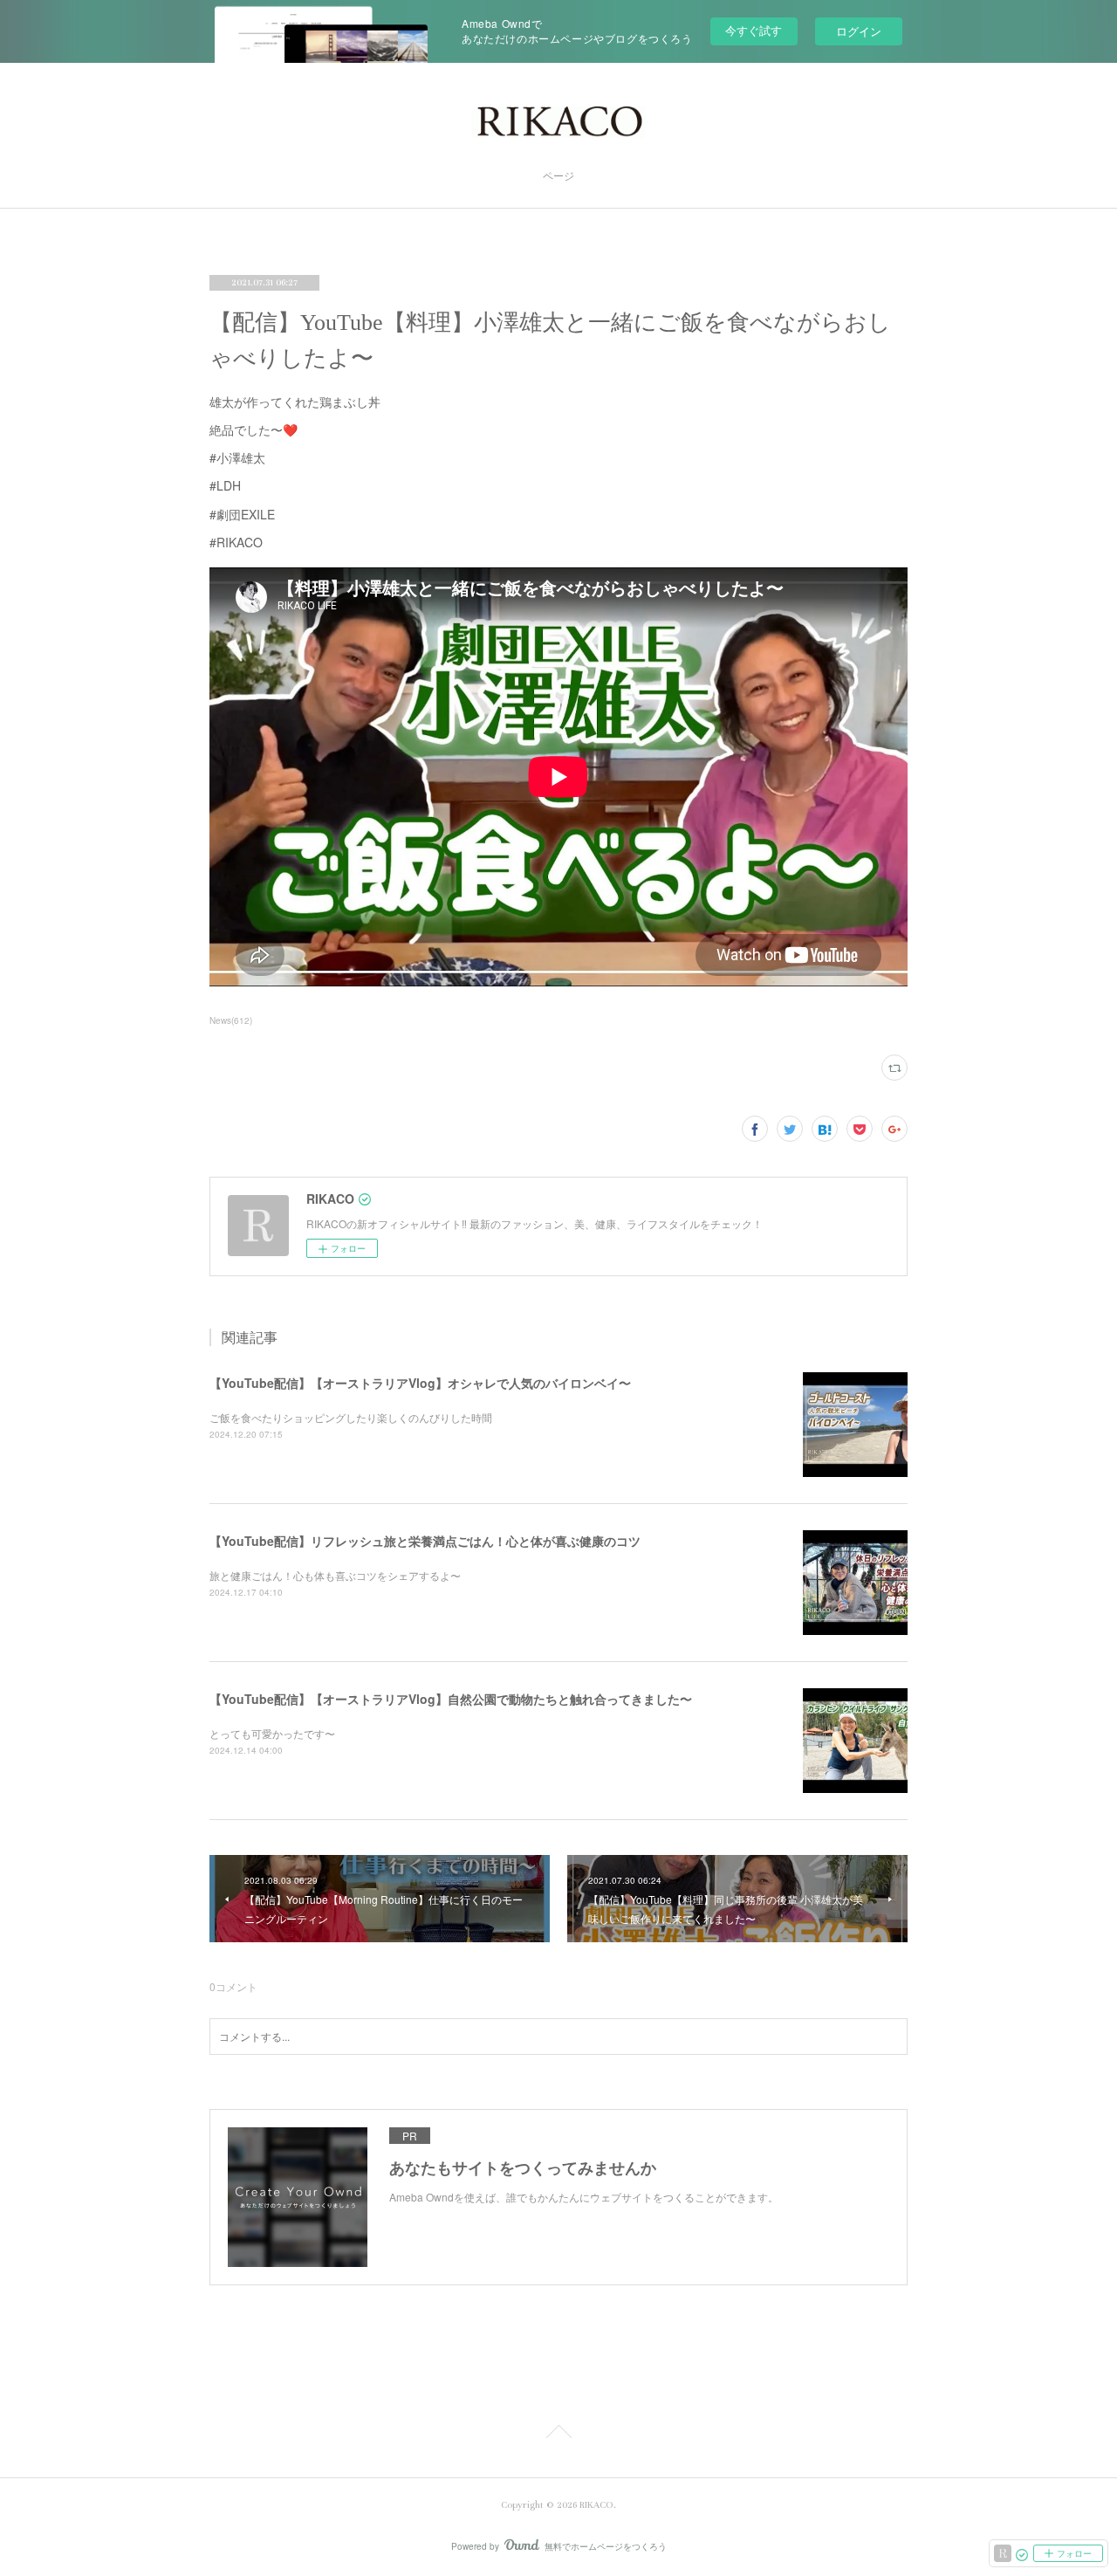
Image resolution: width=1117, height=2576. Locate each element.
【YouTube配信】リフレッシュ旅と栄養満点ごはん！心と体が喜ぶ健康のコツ (425, 1541)
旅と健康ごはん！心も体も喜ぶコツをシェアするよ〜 (335, 1575)
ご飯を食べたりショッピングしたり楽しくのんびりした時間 (351, 1417)
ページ (558, 177)
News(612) (231, 1020)
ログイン (859, 31)
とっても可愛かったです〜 (272, 1733)
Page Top (558, 2435)
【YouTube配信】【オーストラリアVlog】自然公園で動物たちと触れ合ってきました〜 (451, 1699)
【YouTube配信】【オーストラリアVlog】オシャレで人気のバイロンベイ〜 (420, 1383)
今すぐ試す (754, 30)
